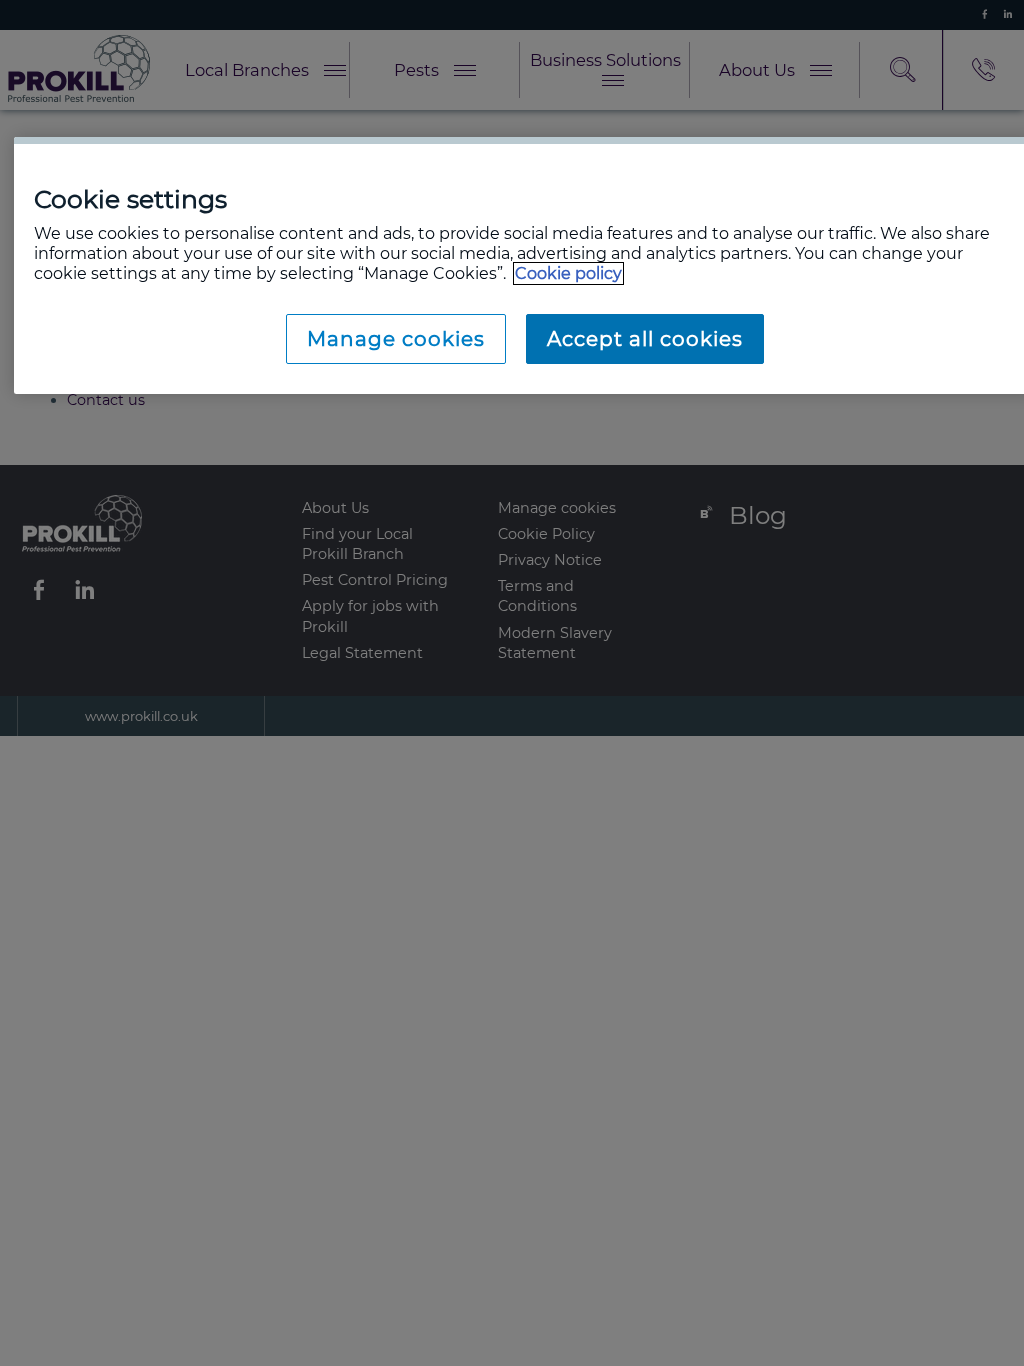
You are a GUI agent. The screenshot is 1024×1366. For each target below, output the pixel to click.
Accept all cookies (645, 339)
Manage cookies (396, 339)
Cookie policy (568, 273)
